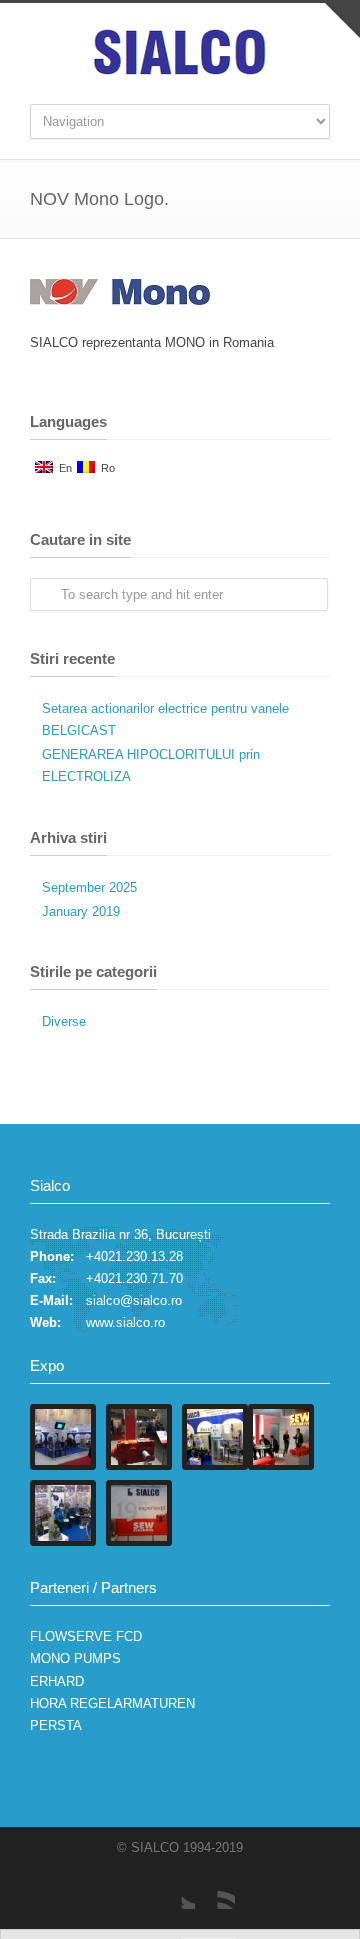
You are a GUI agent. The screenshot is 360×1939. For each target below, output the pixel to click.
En (62, 468)
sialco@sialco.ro (134, 1300)
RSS (215, 1889)
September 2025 (89, 887)
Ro (105, 468)
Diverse (64, 1021)
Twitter (175, 1889)
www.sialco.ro (125, 1322)
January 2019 (81, 911)
